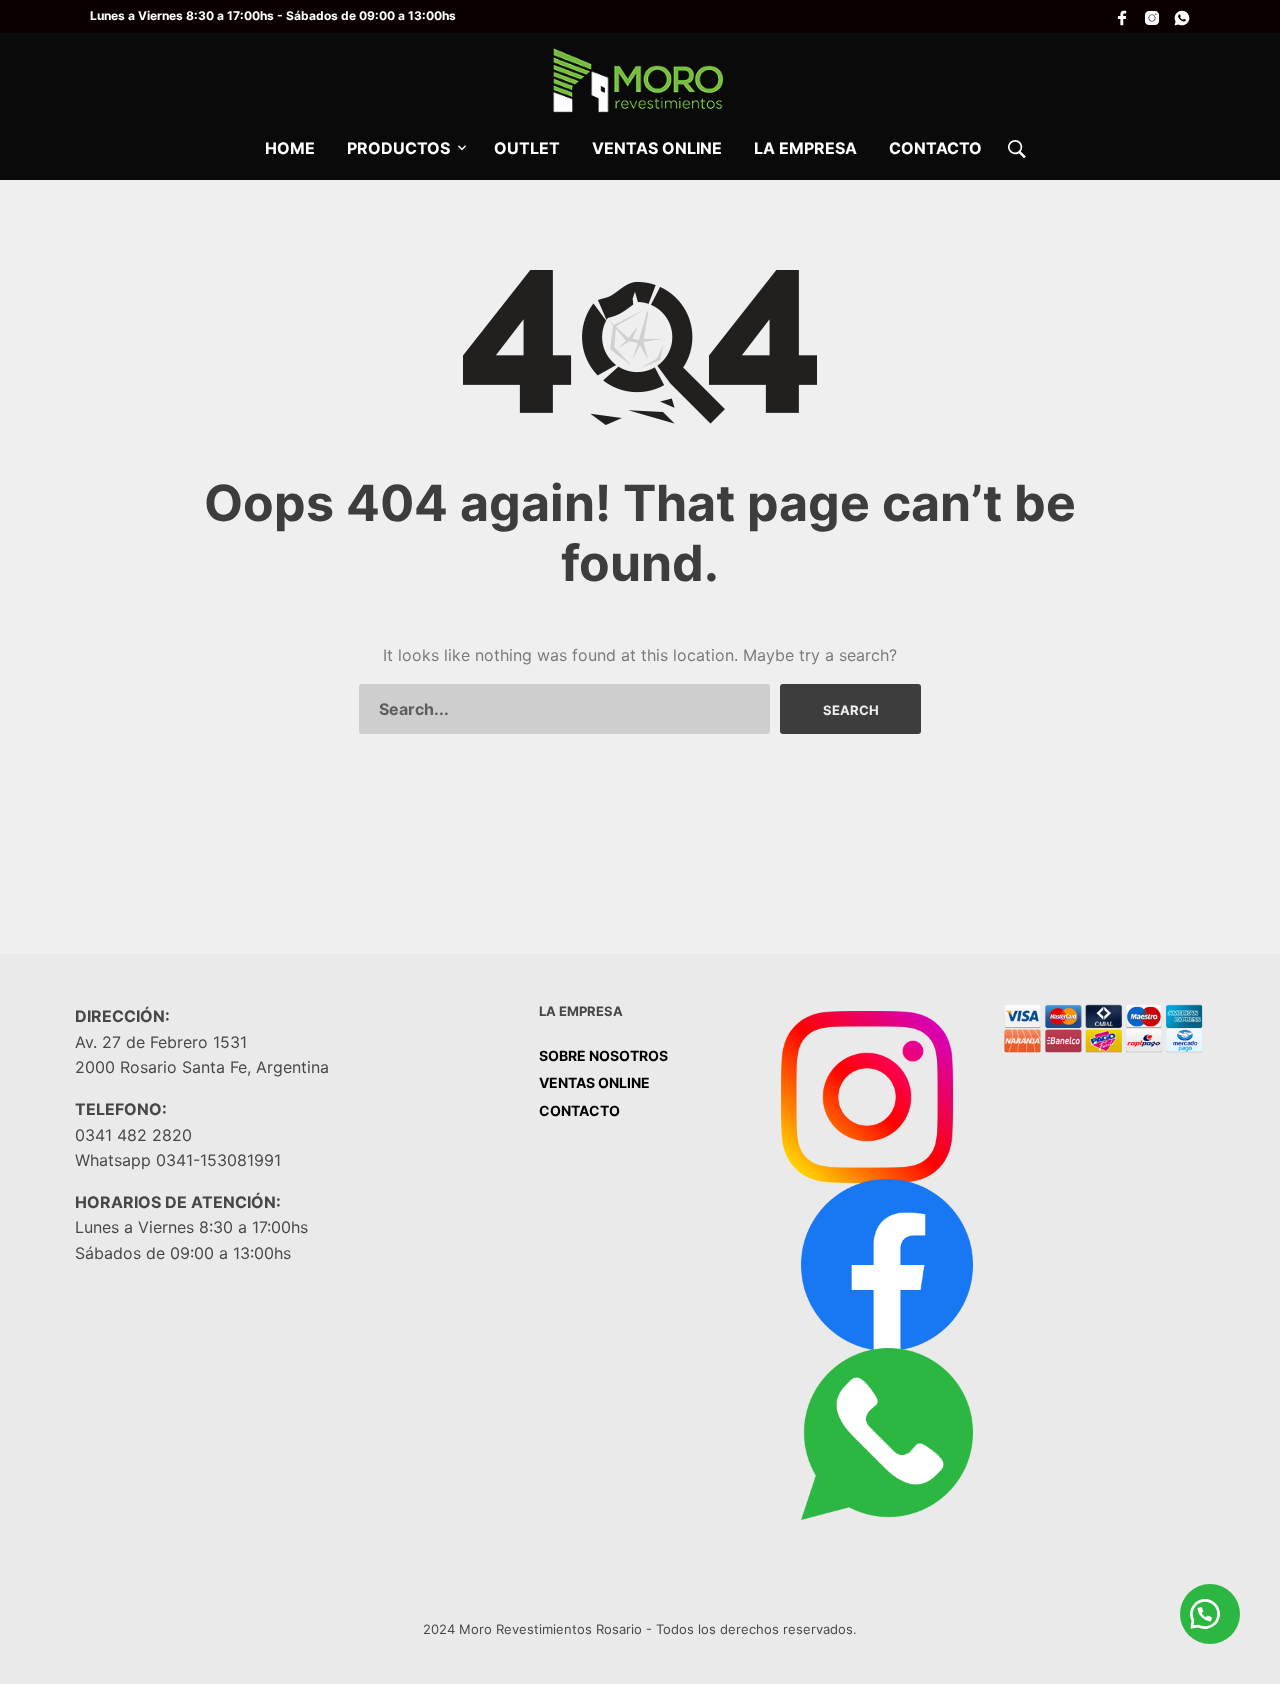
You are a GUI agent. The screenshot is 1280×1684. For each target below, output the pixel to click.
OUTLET (527, 148)
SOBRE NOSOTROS (603, 1055)
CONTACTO (935, 148)
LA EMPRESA (805, 148)
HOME (290, 148)
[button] (1210, 1614)
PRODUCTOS (398, 148)
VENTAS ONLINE (657, 148)
